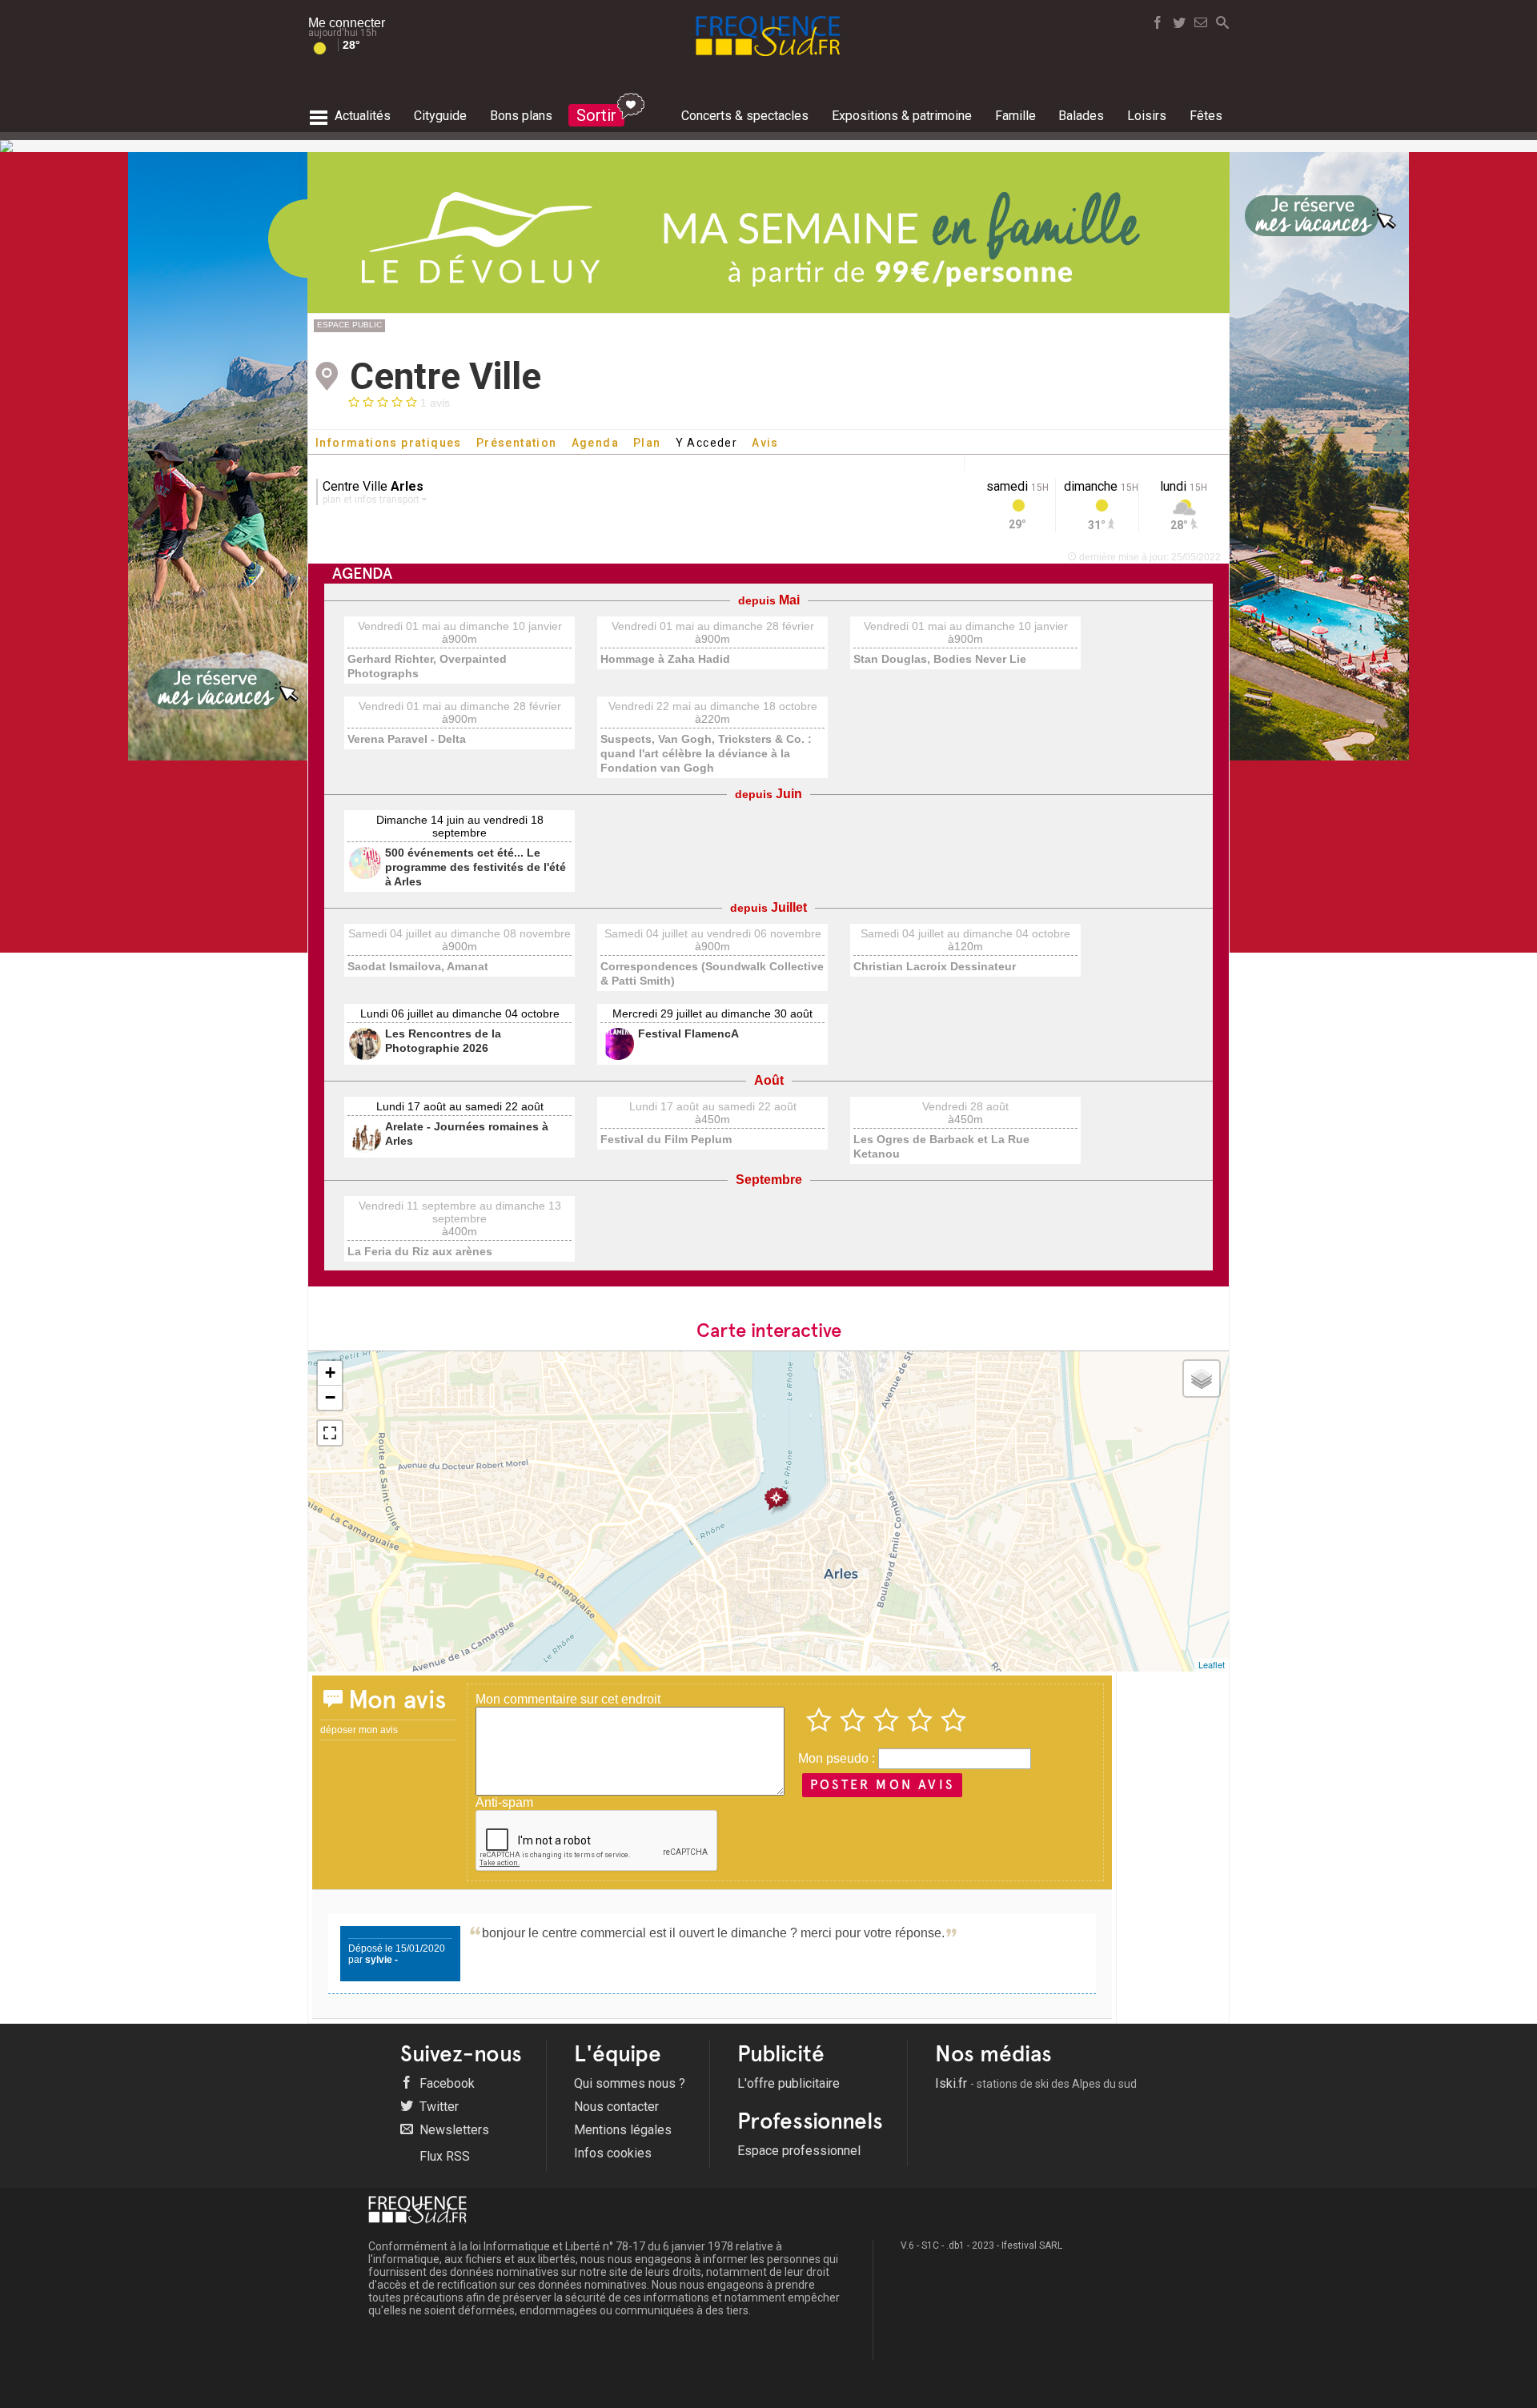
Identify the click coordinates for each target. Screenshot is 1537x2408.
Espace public (349, 325)
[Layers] (1202, 1379)
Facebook (445, 2083)
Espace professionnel (799, 2151)
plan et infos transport (372, 500)
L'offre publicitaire (789, 2083)
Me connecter (347, 23)
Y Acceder (707, 443)
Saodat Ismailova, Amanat (418, 966)
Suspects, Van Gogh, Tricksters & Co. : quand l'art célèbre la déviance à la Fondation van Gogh (706, 753)
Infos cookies (613, 2153)
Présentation (517, 443)
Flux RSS (443, 2156)
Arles (407, 486)
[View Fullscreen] (330, 1433)
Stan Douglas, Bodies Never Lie (940, 659)
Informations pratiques (389, 443)
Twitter (437, 2107)
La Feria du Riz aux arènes (420, 1251)
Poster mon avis (882, 1785)
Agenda (595, 443)
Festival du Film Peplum (666, 1139)
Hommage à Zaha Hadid (665, 659)
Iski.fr (1036, 2083)
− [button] (330, 1397)
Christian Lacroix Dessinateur (935, 966)
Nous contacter (616, 2107)
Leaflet (1212, 1664)
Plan (647, 443)
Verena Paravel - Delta (407, 739)
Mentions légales (623, 2130)
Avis (765, 443)
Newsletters (453, 2130)
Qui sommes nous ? (630, 2083)
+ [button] (330, 1373)
